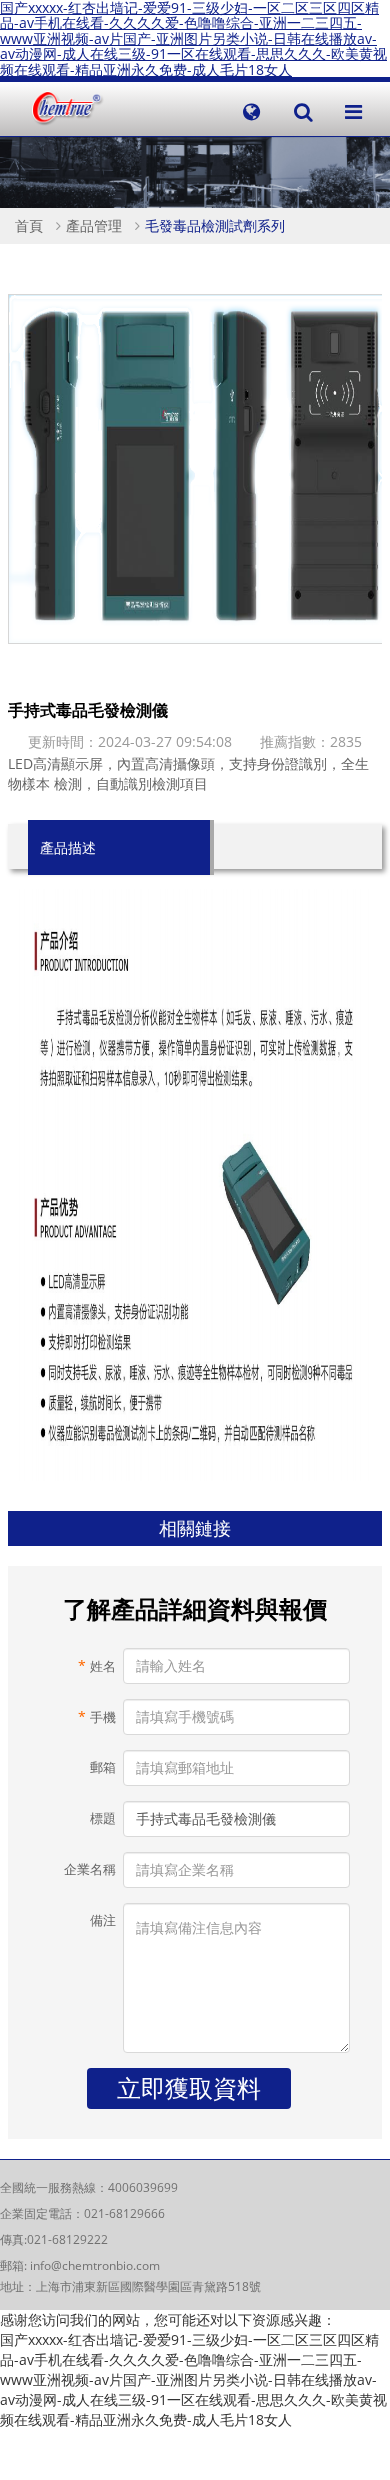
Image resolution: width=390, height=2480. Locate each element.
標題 (102, 1818)
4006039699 (143, 2187)
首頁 (29, 225)
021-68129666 (124, 2213)
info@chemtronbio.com (95, 2265)
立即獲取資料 (189, 2087)
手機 (96, 1716)
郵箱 (102, 1767)
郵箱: (15, 2265)
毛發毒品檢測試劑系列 (215, 225)
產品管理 (94, 225)
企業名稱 (89, 1869)
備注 (102, 1920)
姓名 (96, 1665)
